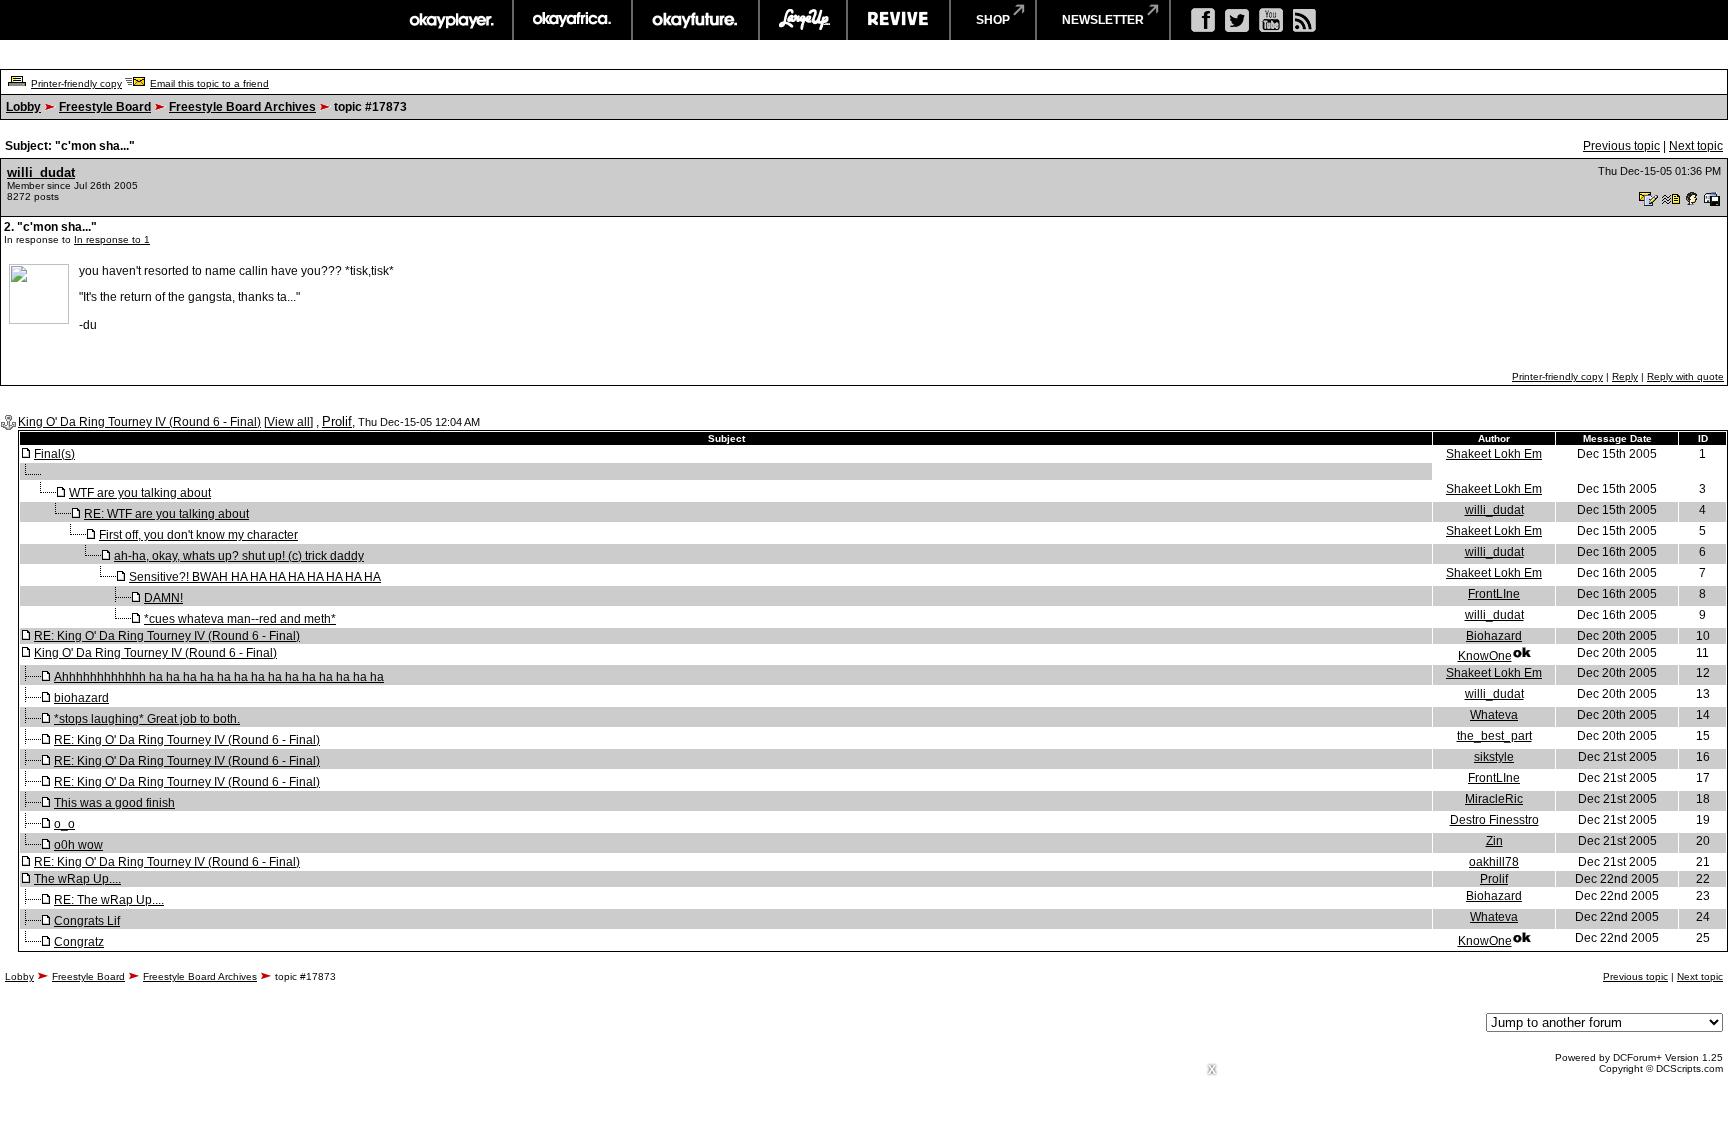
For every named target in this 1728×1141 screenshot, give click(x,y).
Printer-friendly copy (76, 83)
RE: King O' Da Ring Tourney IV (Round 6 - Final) (167, 636)
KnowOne (1485, 656)
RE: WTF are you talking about (166, 514)
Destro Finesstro (1494, 820)
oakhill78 (1494, 862)
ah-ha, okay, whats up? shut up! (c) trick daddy (239, 556)
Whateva (1494, 715)
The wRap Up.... (77, 879)
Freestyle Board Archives (242, 107)
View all (288, 422)
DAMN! (163, 598)
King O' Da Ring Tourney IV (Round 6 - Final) (139, 422)
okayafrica (572, 20)
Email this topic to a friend (209, 83)
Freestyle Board (105, 107)
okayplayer (450, 20)
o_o (64, 824)
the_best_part (1494, 736)
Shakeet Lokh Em (1494, 454)
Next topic (1696, 146)
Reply (1625, 376)
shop (993, 20)
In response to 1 (112, 239)
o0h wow (78, 845)
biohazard (81, 698)
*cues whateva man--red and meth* (240, 619)
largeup (803, 20)
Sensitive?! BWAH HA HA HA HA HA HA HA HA (255, 577)
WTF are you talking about (140, 493)
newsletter (1103, 20)
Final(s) (54, 454)
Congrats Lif (87, 921)
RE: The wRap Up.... (109, 900)
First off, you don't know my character (198, 535)
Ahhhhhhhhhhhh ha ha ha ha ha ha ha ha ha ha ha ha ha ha (219, 677)
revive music (898, 20)
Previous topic (1621, 146)
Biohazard (1494, 636)
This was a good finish (114, 803)
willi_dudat (41, 172)
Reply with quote (1685, 376)
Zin (1494, 841)
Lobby (23, 107)
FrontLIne (1494, 594)
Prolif (337, 421)
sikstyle (1494, 757)
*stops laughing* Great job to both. (147, 719)
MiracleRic (1494, 799)
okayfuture (695, 20)
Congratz (79, 942)
